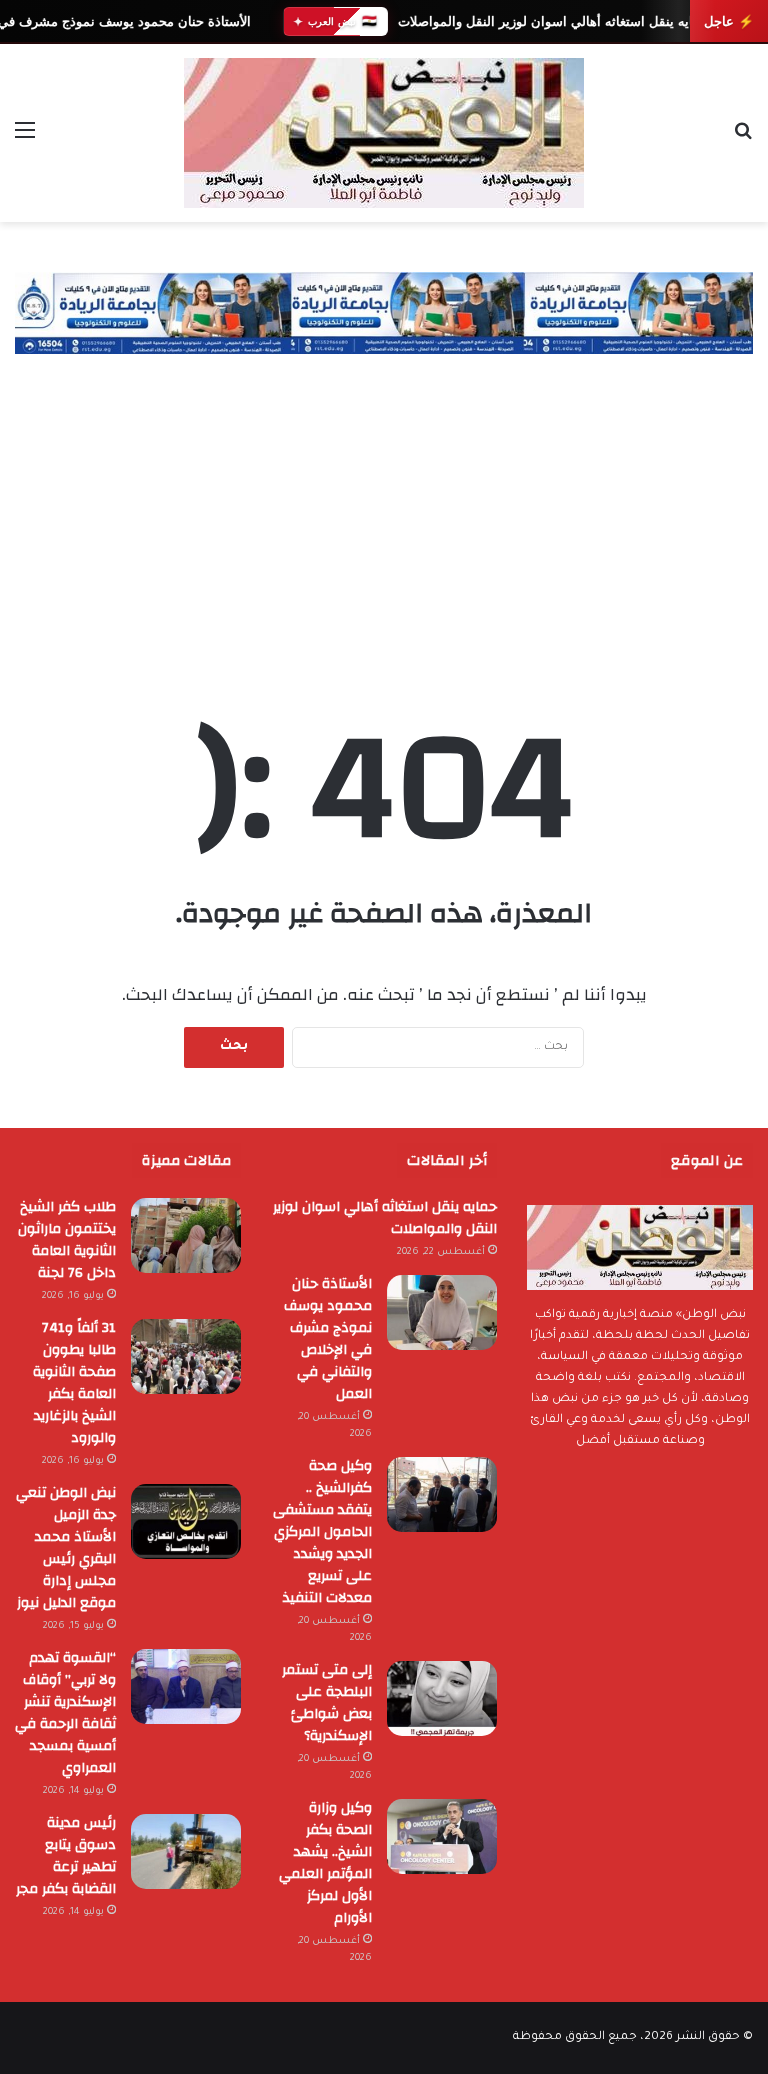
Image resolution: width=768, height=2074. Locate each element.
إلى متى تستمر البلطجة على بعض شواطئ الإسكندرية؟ (327, 1703)
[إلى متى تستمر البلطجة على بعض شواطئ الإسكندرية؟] (442, 1698)
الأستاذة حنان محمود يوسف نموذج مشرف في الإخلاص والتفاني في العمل (328, 1339)
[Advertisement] (384, 504)
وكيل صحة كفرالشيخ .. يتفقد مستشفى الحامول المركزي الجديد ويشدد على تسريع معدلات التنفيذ (322, 1532)
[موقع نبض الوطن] (384, 133)
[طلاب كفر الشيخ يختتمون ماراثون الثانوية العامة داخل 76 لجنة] (186, 1235)
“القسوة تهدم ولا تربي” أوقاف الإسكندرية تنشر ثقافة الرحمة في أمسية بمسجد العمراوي (65, 1713)
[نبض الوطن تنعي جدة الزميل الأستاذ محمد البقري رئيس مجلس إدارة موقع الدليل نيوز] (186, 1521)
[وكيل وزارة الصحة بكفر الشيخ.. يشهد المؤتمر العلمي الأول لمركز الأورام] (442, 1836)
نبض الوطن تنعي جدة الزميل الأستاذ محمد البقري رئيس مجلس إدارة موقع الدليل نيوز (66, 1548)
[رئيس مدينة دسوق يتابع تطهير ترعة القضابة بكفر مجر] (186, 1851)
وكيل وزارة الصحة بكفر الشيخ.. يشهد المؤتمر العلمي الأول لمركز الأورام (325, 1863)
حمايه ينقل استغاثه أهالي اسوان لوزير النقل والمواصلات (552, 21)
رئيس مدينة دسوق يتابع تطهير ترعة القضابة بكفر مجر (66, 1856)
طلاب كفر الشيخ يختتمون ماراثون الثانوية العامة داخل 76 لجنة (67, 1240)
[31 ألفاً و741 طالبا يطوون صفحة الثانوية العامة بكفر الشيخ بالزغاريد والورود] (186, 1356)
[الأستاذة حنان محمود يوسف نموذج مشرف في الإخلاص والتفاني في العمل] (442, 1312)
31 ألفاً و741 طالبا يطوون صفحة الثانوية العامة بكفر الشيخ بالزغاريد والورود (74, 1383)
